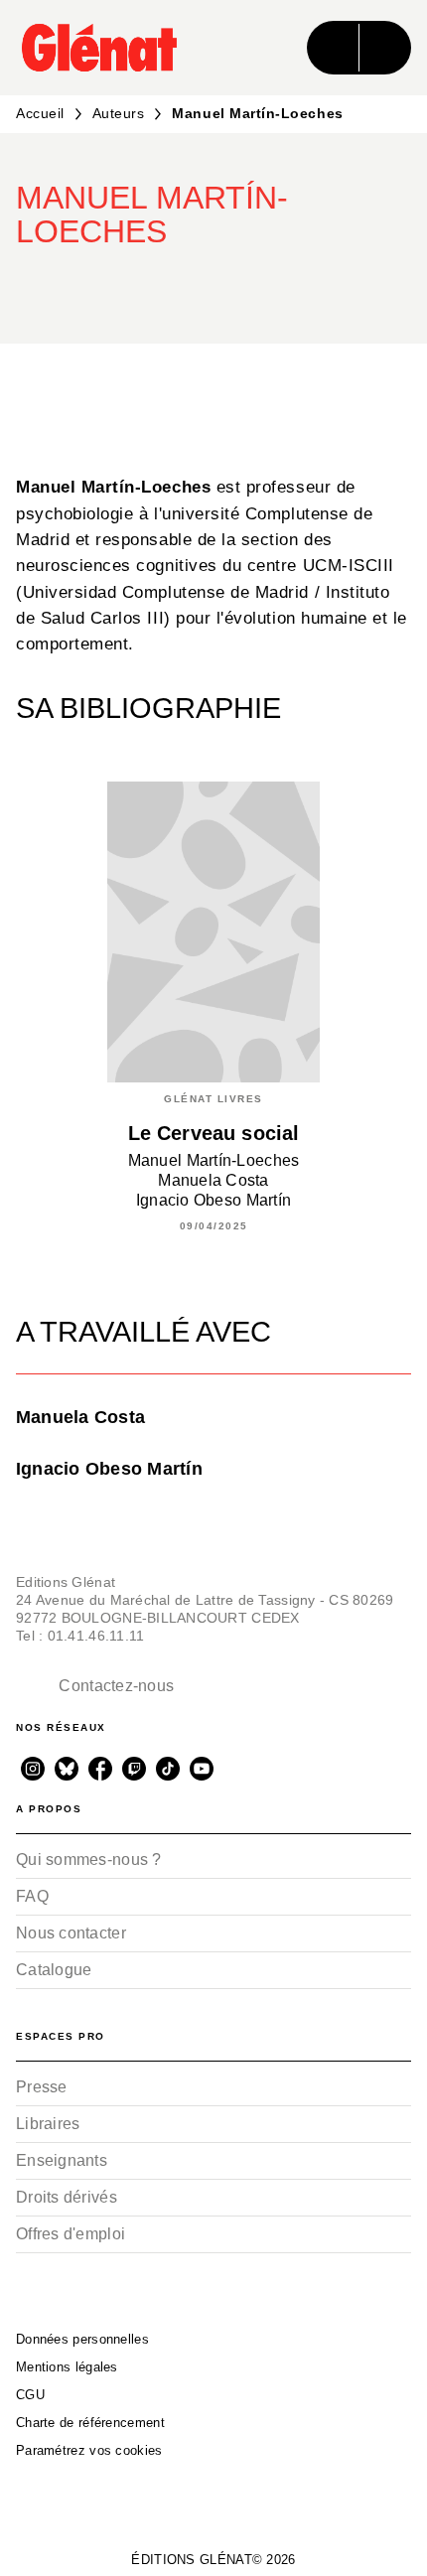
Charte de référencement (90, 2423)
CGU (30, 2395)
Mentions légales (67, 2367)
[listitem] (33, 1769)
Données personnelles (82, 2339)
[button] (379, 286)
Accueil (40, 113)
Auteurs (119, 113)
